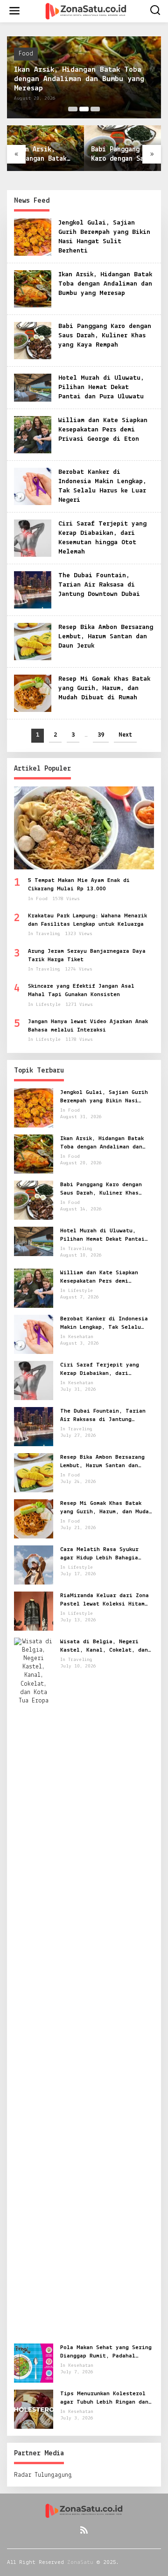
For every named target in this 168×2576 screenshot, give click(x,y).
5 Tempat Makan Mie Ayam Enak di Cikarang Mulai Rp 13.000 (79, 885)
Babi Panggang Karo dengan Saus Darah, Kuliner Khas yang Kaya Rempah (121, 155)
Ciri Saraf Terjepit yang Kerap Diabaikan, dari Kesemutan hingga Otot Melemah (100, 1370)
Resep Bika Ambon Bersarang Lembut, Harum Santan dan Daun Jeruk (106, 637)
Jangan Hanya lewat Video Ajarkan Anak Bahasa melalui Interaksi (88, 1026)
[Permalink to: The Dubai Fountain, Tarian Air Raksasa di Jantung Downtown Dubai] (33, 590)
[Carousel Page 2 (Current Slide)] (84, 109)
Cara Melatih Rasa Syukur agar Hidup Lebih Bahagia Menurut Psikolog (99, 1554)
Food (26, 54)
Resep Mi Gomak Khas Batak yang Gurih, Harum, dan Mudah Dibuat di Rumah (104, 688)
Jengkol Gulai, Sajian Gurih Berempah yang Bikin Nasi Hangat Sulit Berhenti (104, 1097)
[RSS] (84, 2530)
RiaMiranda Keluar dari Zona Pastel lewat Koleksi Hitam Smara (105, 1600)
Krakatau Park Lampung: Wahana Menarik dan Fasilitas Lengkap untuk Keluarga (87, 920)
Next (125, 735)
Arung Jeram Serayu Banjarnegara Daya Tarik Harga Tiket (87, 955)
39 (101, 735)
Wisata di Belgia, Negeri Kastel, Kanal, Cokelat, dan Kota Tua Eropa (104, 1647)
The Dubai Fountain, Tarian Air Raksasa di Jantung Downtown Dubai (99, 585)
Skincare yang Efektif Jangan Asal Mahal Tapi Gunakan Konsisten (81, 990)
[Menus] (14, 11)
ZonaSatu (80, 2562)
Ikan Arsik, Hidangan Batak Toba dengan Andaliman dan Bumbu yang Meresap (79, 79)
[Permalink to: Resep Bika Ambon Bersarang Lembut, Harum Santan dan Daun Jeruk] (33, 641)
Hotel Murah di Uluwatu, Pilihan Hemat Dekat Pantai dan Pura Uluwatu (101, 387)
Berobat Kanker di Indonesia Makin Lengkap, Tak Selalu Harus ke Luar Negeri (104, 1324)
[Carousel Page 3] (95, 109)
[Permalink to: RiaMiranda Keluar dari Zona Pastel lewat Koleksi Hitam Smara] (34, 1611)
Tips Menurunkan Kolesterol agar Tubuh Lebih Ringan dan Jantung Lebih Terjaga (104, 2398)
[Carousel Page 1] (73, 109)
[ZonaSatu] (86, 11)
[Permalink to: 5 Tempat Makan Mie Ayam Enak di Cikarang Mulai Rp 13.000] (84, 828)
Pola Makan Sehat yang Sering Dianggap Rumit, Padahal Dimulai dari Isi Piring (106, 2352)
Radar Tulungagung (43, 2475)
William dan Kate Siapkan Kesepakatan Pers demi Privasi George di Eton (103, 430)
